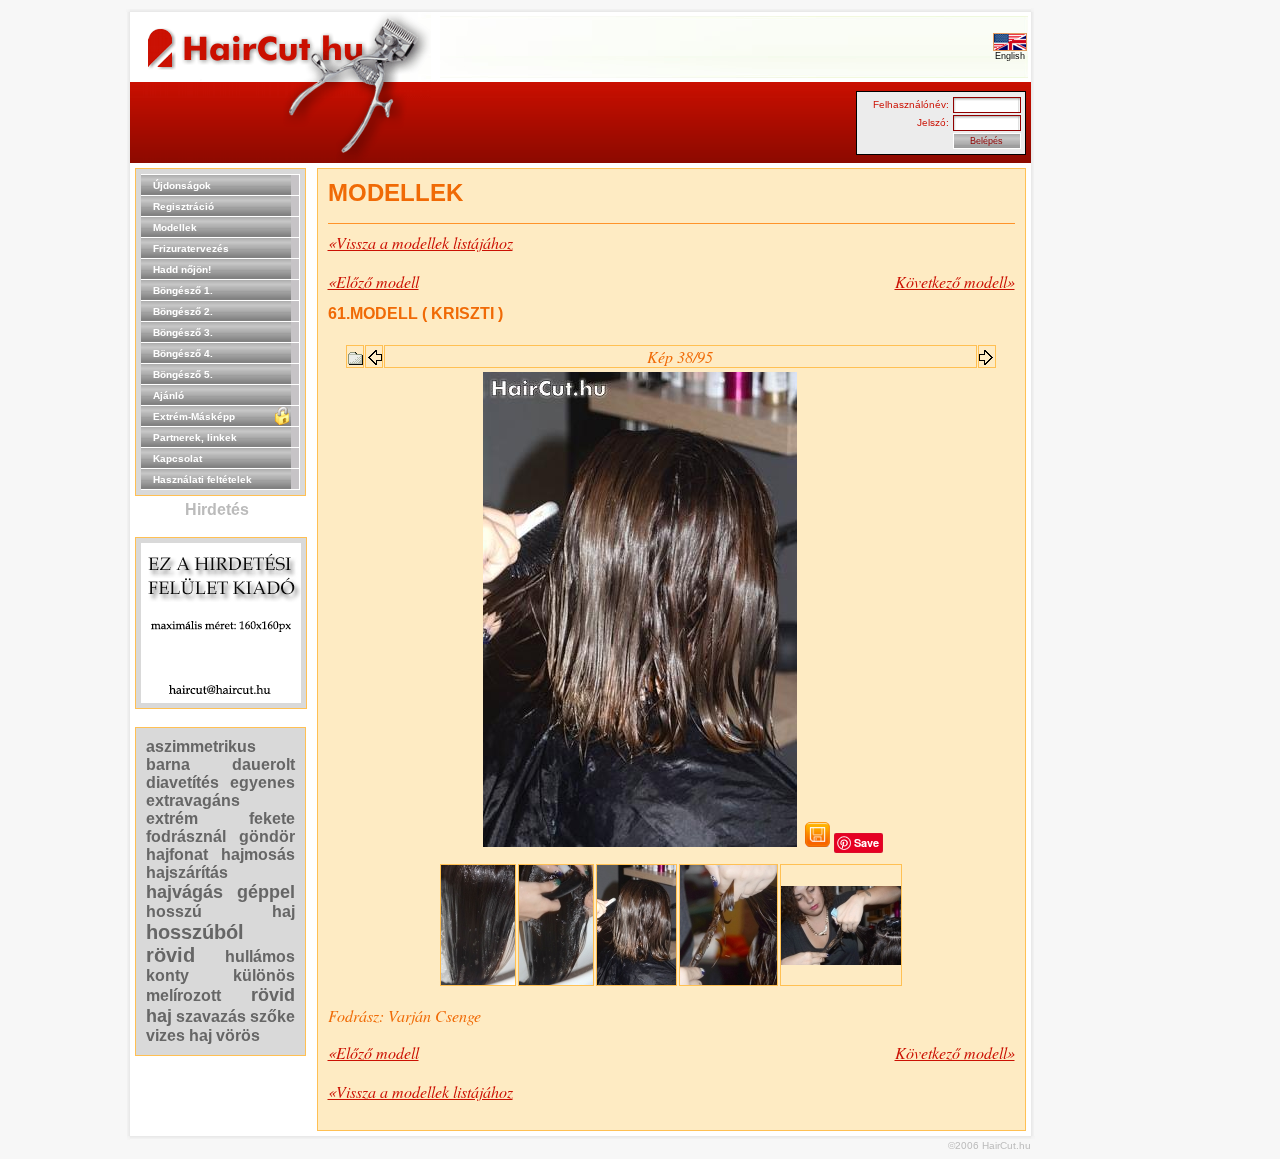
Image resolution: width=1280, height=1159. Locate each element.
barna (168, 764)
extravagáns (193, 800)
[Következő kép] (987, 351)
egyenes (262, 782)
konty (167, 975)
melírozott (183, 995)
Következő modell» (955, 281)
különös (264, 975)
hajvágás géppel (220, 892)
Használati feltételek (202, 479)
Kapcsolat (177, 458)
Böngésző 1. (183, 290)
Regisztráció (183, 206)
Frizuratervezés (191, 248)
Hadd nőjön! (182, 269)
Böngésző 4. (183, 353)
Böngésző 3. (183, 332)
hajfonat (177, 854)
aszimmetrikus (201, 746)
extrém (172, 818)
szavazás (211, 1016)
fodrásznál (186, 836)
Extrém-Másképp (194, 416)
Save (866, 842)
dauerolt (263, 764)
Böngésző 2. (183, 311)
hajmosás (258, 854)
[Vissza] (355, 354)
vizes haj (179, 1035)
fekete (272, 818)
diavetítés (182, 782)
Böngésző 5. (183, 374)
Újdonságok (182, 185)
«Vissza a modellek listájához (420, 242)
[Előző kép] (374, 351)
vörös (238, 1035)
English (1010, 56)
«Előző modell (373, 281)
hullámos (260, 956)
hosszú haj (220, 911)
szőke (272, 1016)
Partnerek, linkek (195, 437)
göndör (267, 836)
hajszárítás (187, 872)
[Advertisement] (1095, 468)
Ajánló (168, 395)
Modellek (175, 227)
